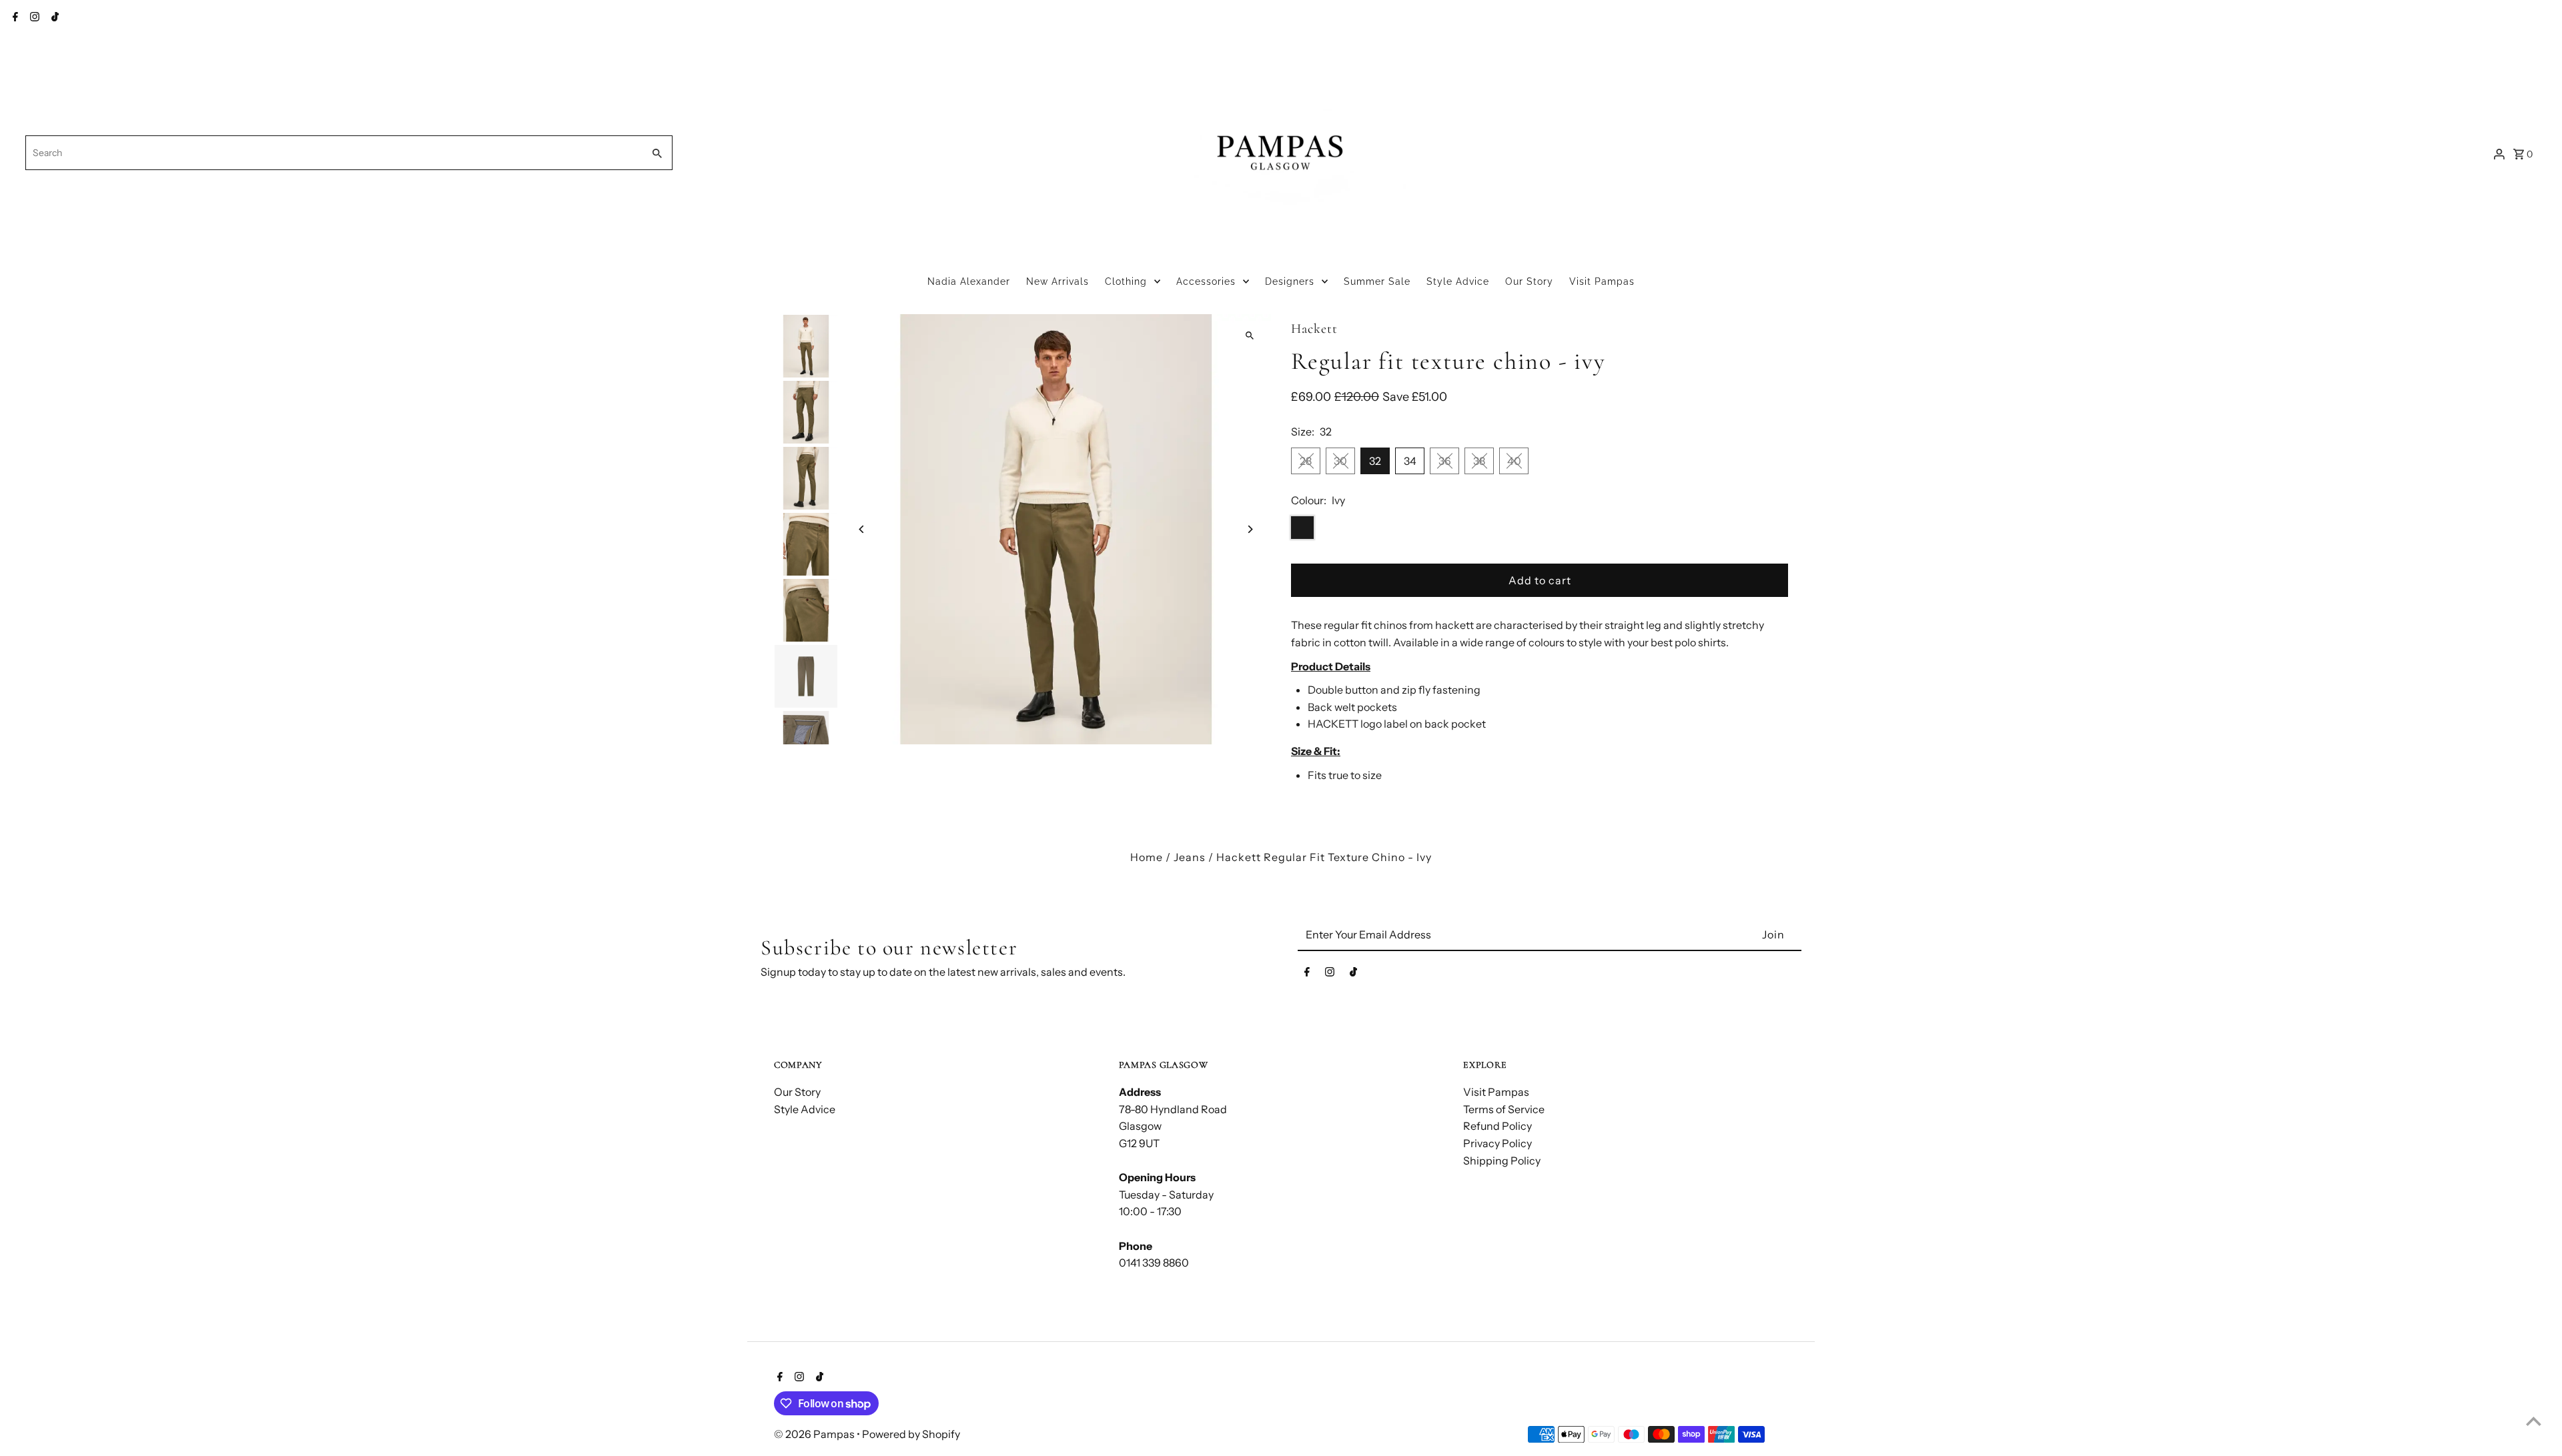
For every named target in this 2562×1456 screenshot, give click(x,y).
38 (1479, 461)
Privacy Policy (1498, 1143)
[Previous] (862, 529)
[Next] (1249, 529)
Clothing (1126, 281)
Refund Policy (1498, 1126)
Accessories (1206, 281)
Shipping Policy (1502, 1161)
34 (1410, 461)
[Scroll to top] (2534, 1421)
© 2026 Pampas (815, 1434)
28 (1306, 461)
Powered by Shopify (911, 1434)
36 (1445, 461)
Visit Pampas (1602, 281)
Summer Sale (1377, 281)
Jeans (1190, 857)
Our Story (1529, 281)
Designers (1290, 281)
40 (1514, 461)
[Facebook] (14, 18)
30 (1340, 461)
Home (1147, 857)
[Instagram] (33, 18)
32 (1375, 461)
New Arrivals (1057, 281)
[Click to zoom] (1249, 336)
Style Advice (1458, 281)
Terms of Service (1504, 1109)
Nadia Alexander (969, 281)
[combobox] (333, 153)
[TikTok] (53, 18)
